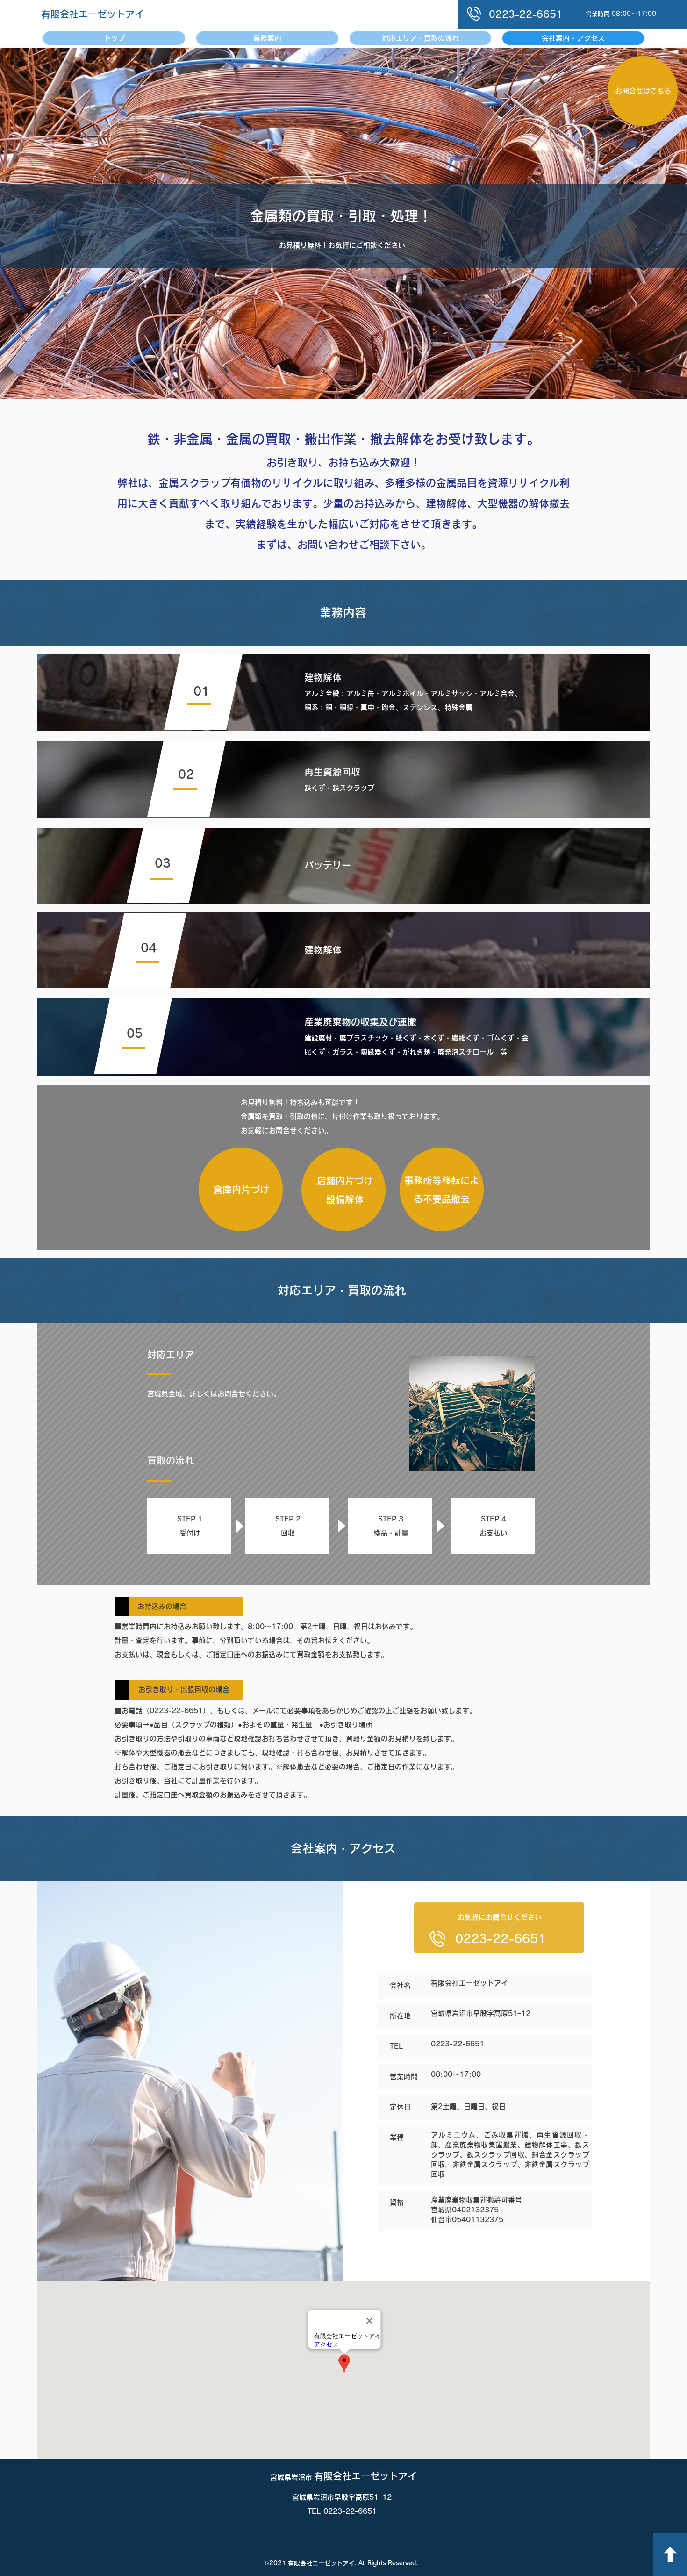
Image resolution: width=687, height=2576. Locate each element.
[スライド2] (335, 375)
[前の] (53, 223)
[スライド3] (343, 375)
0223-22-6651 (501, 1939)
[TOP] (670, 2554)
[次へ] (634, 223)
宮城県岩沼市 (292, 2477)
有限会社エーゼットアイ (93, 14)
